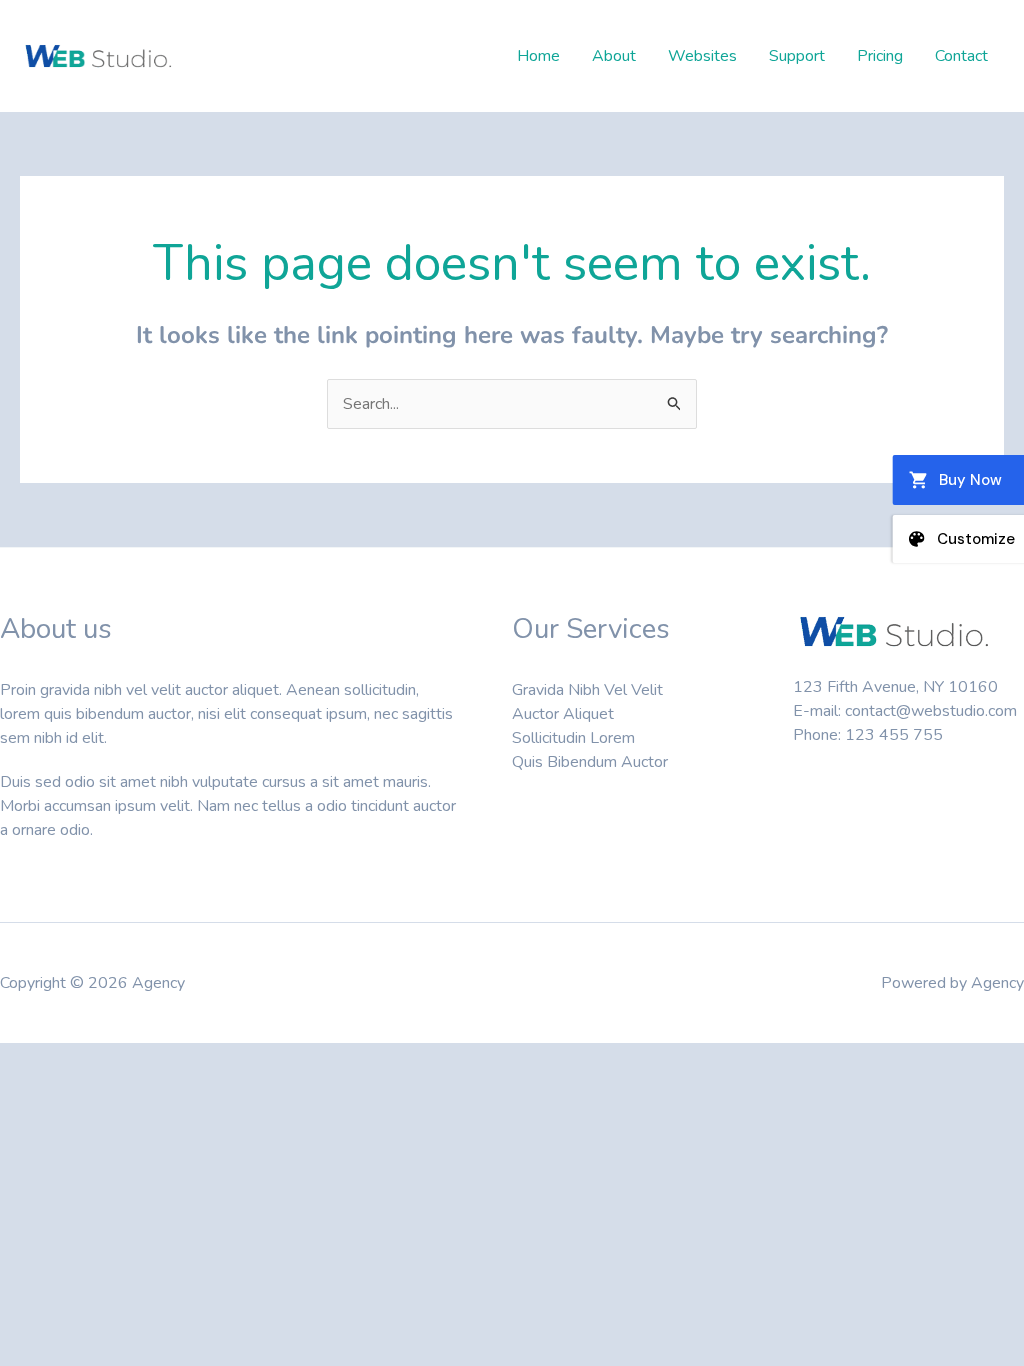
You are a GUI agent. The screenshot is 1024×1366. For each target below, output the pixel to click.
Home (538, 56)
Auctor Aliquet (563, 714)
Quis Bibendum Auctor (590, 762)
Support (797, 56)
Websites (702, 56)
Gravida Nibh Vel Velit (587, 690)
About (614, 56)
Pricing (880, 56)
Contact (961, 56)
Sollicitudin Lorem (573, 738)
